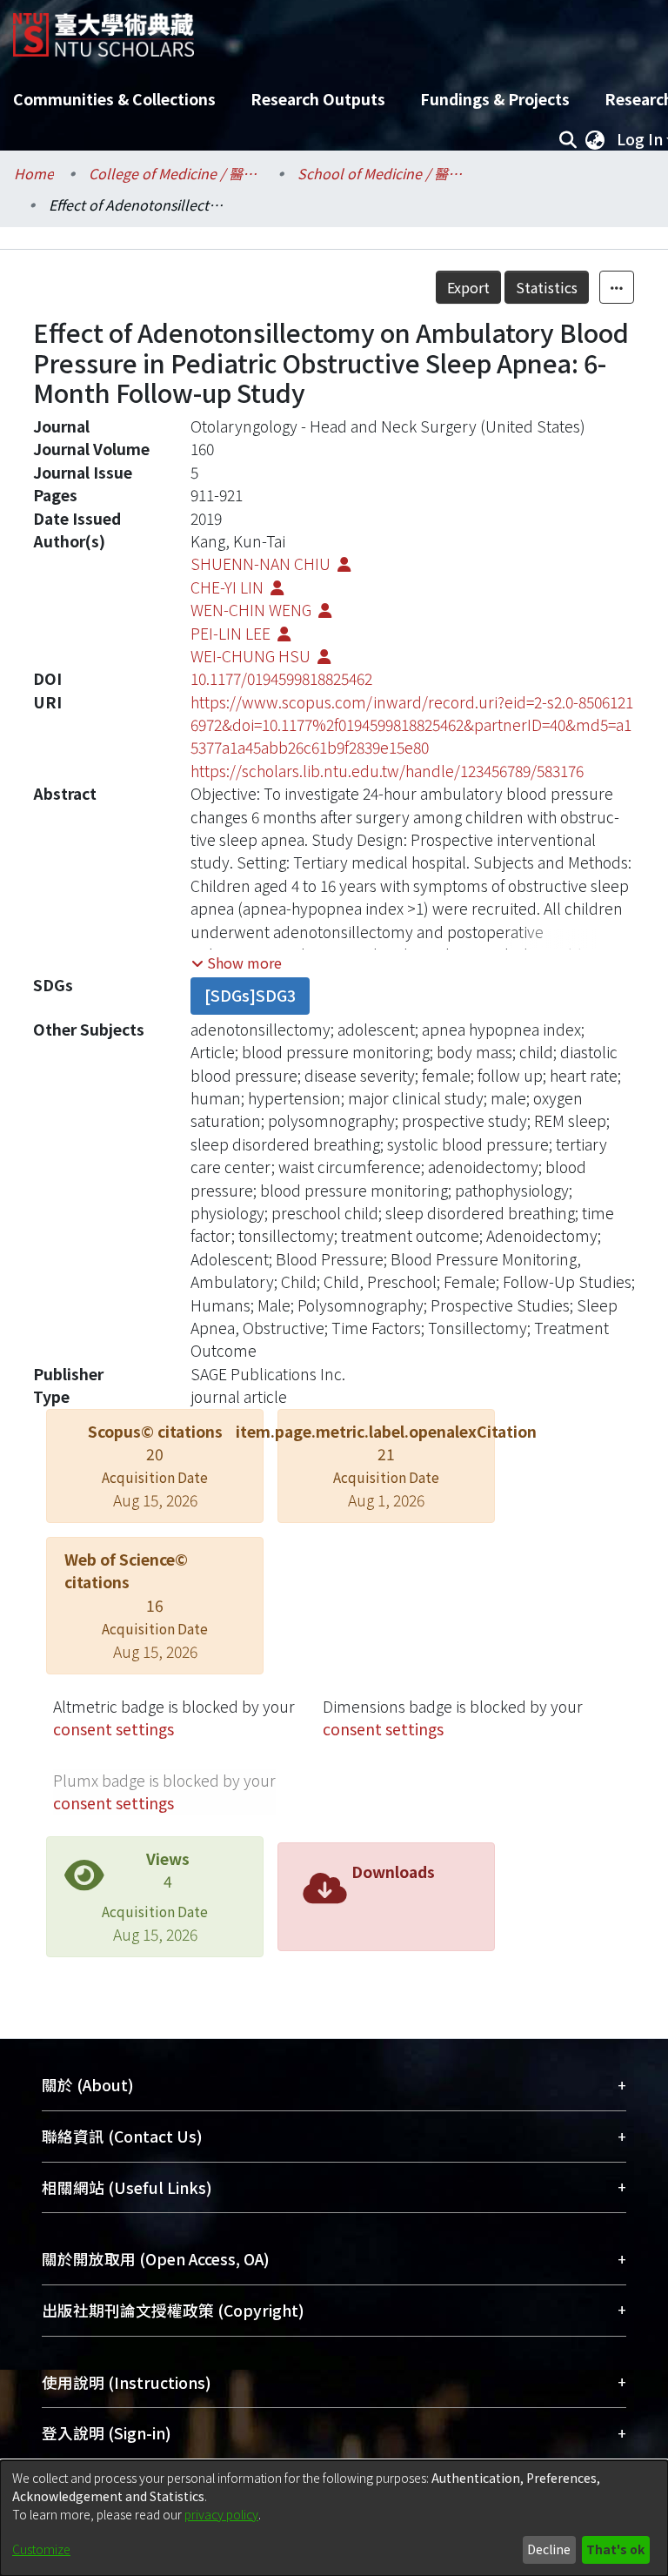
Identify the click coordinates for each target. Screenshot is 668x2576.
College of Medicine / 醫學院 (176, 173)
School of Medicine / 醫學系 (384, 173)
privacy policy (221, 2514)
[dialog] (334, 2518)
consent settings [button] (114, 1729)
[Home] (104, 28)
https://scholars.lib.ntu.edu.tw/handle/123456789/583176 (387, 771)
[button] (237, 963)
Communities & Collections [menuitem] (114, 99)
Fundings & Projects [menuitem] (495, 99)
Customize (41, 2549)
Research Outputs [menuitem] (318, 99)
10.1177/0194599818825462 (281, 678)
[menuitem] (595, 139)
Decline (549, 2549)
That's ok (615, 2549)
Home (34, 173)
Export (468, 287)
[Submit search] (568, 139)
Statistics (547, 287)
